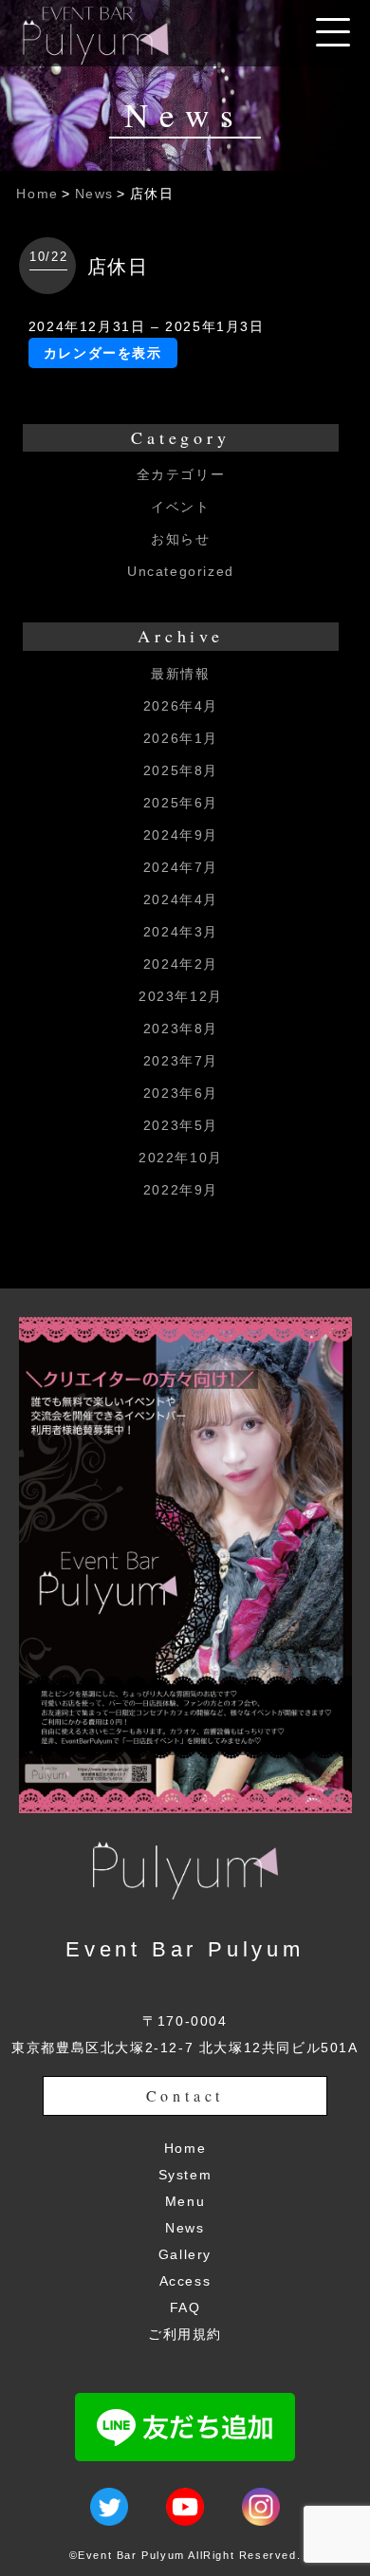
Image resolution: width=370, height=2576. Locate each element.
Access (185, 2281)
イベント (180, 507)
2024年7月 (181, 867)
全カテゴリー (181, 474)
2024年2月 (181, 964)
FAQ (185, 2307)
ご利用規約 (185, 2334)
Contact (185, 2095)
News (94, 194)
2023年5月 (181, 1125)
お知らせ (180, 539)
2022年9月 (181, 1190)
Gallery (185, 2254)
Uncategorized (181, 571)
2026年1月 (181, 738)
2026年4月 (181, 706)
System (185, 2175)
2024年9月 (181, 835)
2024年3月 (181, 932)
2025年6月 (181, 803)
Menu (185, 2201)
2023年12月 (181, 996)
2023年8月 (181, 1029)
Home (37, 194)
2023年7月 (181, 1061)
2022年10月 (181, 1158)
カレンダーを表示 (103, 353)
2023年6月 (181, 1093)
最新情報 (180, 674)
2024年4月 (181, 899)
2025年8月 (181, 770)
